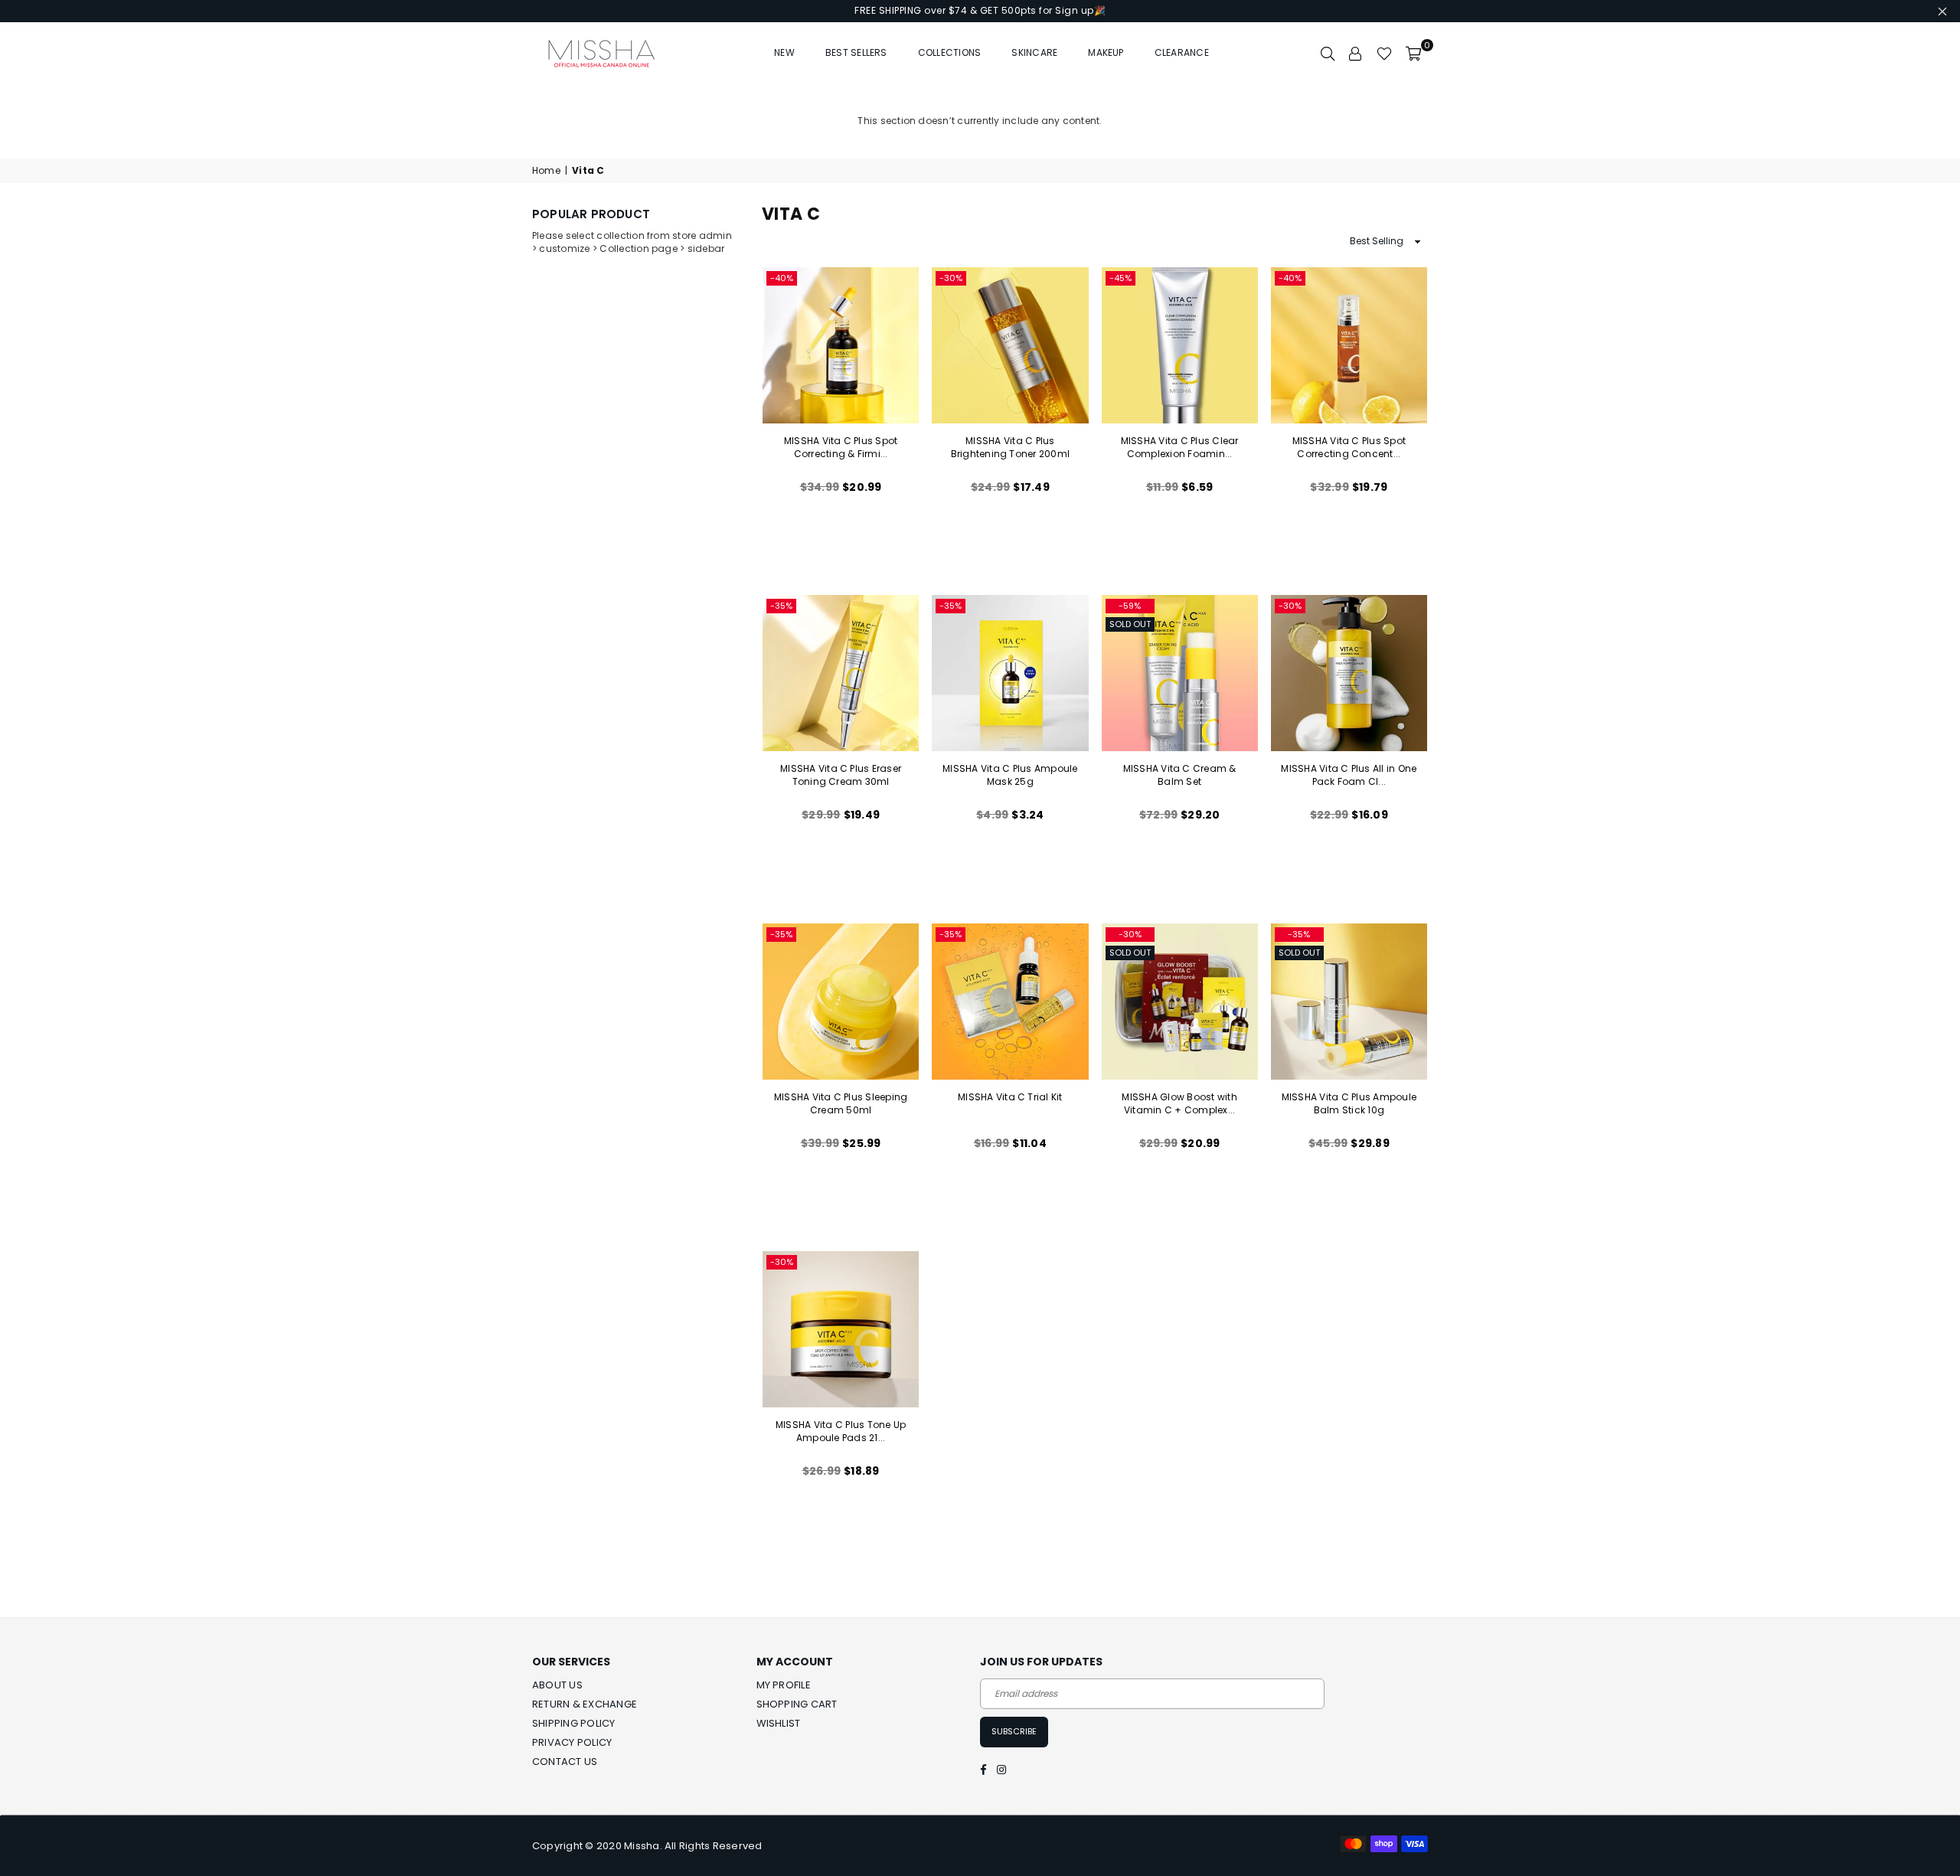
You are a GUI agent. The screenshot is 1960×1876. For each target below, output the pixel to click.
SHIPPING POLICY (574, 1723)
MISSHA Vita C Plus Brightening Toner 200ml (1011, 447)
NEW (784, 52)
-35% (781, 606)
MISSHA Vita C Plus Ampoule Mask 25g (1010, 775)
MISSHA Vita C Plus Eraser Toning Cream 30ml (841, 775)
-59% (1130, 606)
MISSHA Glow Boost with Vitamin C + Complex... (1179, 1103)
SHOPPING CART (797, 1704)
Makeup (1106, 52)
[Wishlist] (1384, 53)
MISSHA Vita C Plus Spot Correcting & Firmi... (841, 447)
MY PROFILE (784, 1685)
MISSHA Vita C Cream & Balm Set (1180, 775)
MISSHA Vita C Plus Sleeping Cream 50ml (841, 1103)
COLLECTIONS (950, 52)
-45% (1120, 278)
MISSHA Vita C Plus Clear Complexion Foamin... (1180, 447)
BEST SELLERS (856, 52)
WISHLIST (779, 1723)
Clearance (1182, 52)
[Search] (1328, 53)
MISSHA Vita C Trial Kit (1010, 1097)
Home (546, 171)
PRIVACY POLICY (572, 1742)
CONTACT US (565, 1762)
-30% (951, 278)
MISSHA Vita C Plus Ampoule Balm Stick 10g (1349, 1103)
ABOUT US (557, 1685)
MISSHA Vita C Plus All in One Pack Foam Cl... (1349, 775)
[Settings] (1356, 53)
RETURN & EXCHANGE (585, 1704)
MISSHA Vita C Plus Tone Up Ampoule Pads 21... (841, 1431)
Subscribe (1014, 1731)
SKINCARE (1034, 52)
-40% (782, 278)
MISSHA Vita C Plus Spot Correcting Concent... (1349, 447)
